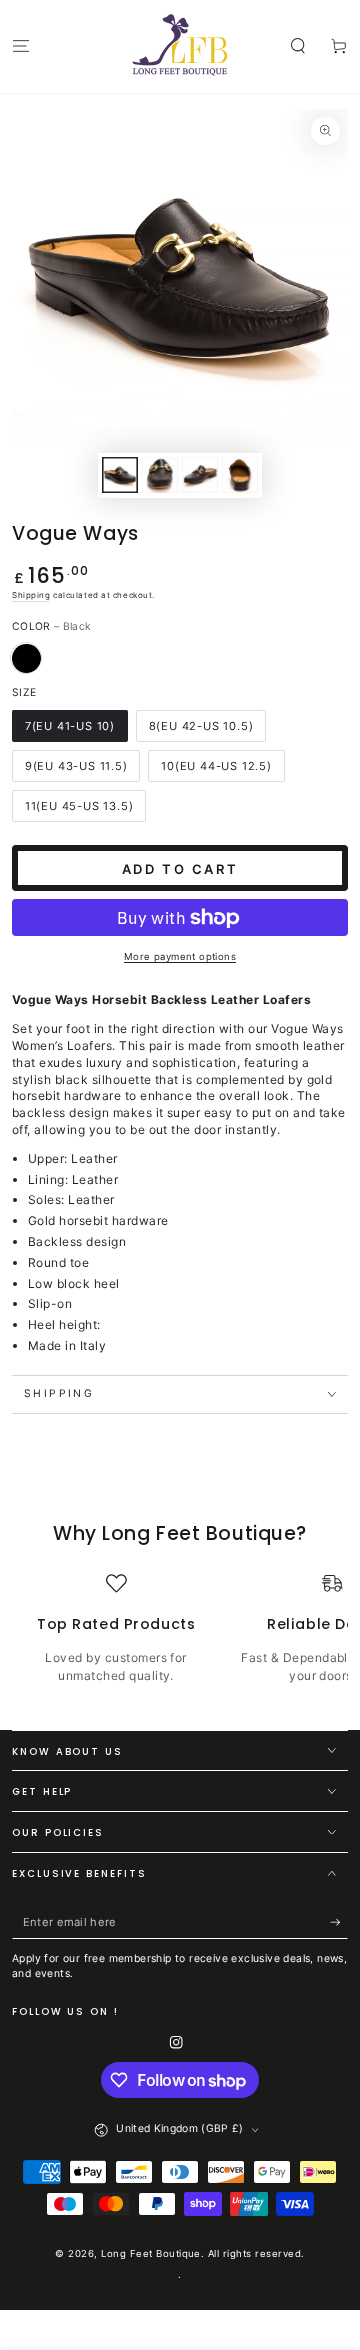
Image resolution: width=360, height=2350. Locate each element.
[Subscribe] (339, 1922)
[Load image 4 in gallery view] (239, 475)
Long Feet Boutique (151, 2253)
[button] (298, 45)
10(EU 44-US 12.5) (216, 766)
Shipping (31, 595)
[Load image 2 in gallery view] (159, 475)
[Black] (26, 658)
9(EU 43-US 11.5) (76, 766)
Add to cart (180, 869)
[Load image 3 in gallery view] (199, 475)
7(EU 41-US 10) (70, 726)
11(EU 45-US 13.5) (79, 806)
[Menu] (21, 45)
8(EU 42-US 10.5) (201, 726)
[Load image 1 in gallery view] (119, 475)
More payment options (180, 956)
